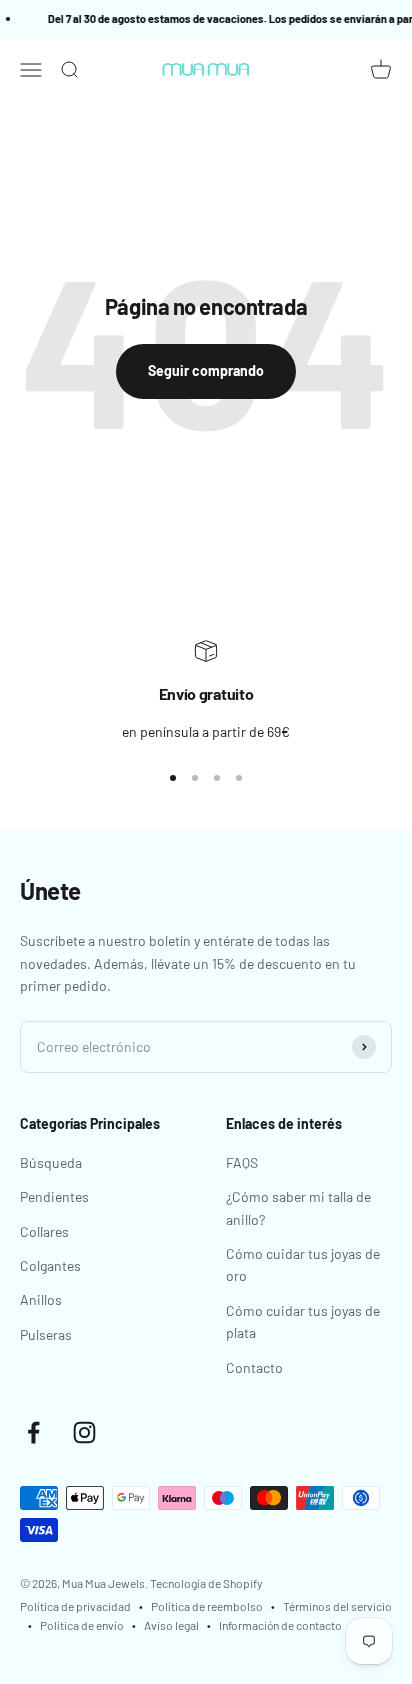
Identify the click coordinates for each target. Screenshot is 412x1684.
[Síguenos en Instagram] (84, 1432)
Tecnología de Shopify (206, 1583)
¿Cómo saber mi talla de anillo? (298, 1207)
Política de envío (82, 1625)
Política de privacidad (75, 1606)
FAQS (242, 1162)
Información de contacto (280, 1625)
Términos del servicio (337, 1606)
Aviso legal (171, 1625)
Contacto (254, 1367)
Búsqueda (51, 1162)
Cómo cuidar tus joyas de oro (303, 1264)
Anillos (41, 1299)
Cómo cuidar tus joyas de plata (303, 1321)
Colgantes (50, 1265)
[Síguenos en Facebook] (33, 1432)
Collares (44, 1231)
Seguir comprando (206, 370)
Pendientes (54, 1196)
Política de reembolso (207, 1606)
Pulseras (46, 1334)
